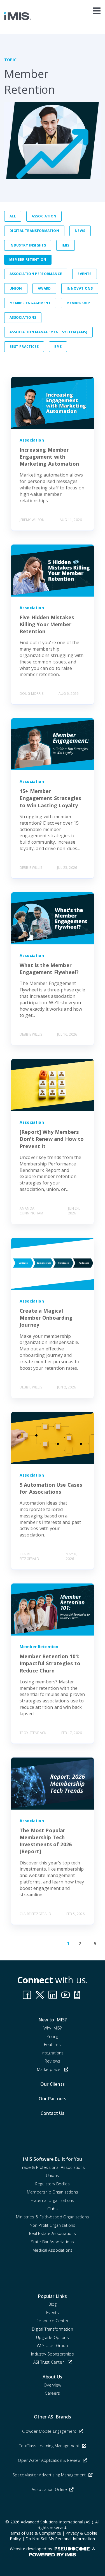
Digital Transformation (34, 231)
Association (44, 216)
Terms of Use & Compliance (34, 2533)
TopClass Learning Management (50, 2446)
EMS (58, 347)
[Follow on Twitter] (78, 1995)
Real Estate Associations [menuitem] (53, 2233)
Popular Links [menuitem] (52, 2296)
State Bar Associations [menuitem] (53, 2242)
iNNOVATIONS (80, 288)
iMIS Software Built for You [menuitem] (53, 2159)
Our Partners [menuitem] (53, 2099)
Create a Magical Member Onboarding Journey (46, 1318)
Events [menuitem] (53, 2313)
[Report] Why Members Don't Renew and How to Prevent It (52, 1139)
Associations (23, 317)
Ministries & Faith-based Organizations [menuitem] (53, 2217)
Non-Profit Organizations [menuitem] (53, 2225)
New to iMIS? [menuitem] (53, 2020)
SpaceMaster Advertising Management (50, 2475)
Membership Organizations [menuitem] (53, 2192)
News (80, 231)
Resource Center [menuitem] (52, 2321)
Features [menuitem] (52, 2044)
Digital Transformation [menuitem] (53, 2329)
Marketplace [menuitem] (49, 2069)
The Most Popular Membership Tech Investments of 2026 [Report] (46, 1841)
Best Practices (24, 347)
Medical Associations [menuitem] (53, 2250)
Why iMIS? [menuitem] (53, 2028)
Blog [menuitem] (53, 2304)
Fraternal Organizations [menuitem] (53, 2200)
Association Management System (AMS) (48, 332)
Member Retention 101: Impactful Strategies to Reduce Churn (50, 1663)
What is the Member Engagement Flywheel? (49, 969)
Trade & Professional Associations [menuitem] (52, 2167)
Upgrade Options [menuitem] (52, 2337)
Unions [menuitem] (53, 2175)
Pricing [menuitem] (52, 2036)
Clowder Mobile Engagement (50, 2431)
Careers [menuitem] (52, 2393)
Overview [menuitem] (52, 2385)
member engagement (30, 303)
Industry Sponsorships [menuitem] (52, 2354)
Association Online (50, 2489)
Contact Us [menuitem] (53, 2113)
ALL (13, 216)
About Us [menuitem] (52, 2377)
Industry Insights (28, 245)
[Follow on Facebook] (27, 1995)
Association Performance (36, 274)
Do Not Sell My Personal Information (60, 2539)
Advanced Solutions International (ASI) (57, 2522)
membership (78, 303)
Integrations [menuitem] (53, 2053)
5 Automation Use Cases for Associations (51, 1488)
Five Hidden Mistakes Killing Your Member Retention (47, 624)
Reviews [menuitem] (53, 2061)
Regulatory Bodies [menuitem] (53, 2184)
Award (44, 288)
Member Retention (28, 260)
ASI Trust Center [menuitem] (49, 2362)
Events (84, 274)
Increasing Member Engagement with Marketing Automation (49, 457)
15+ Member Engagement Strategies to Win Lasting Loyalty (50, 798)
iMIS (65, 245)
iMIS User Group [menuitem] (52, 2346)
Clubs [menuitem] (53, 2209)
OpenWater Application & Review (50, 2460)
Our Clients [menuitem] (53, 2084)
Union (16, 288)
